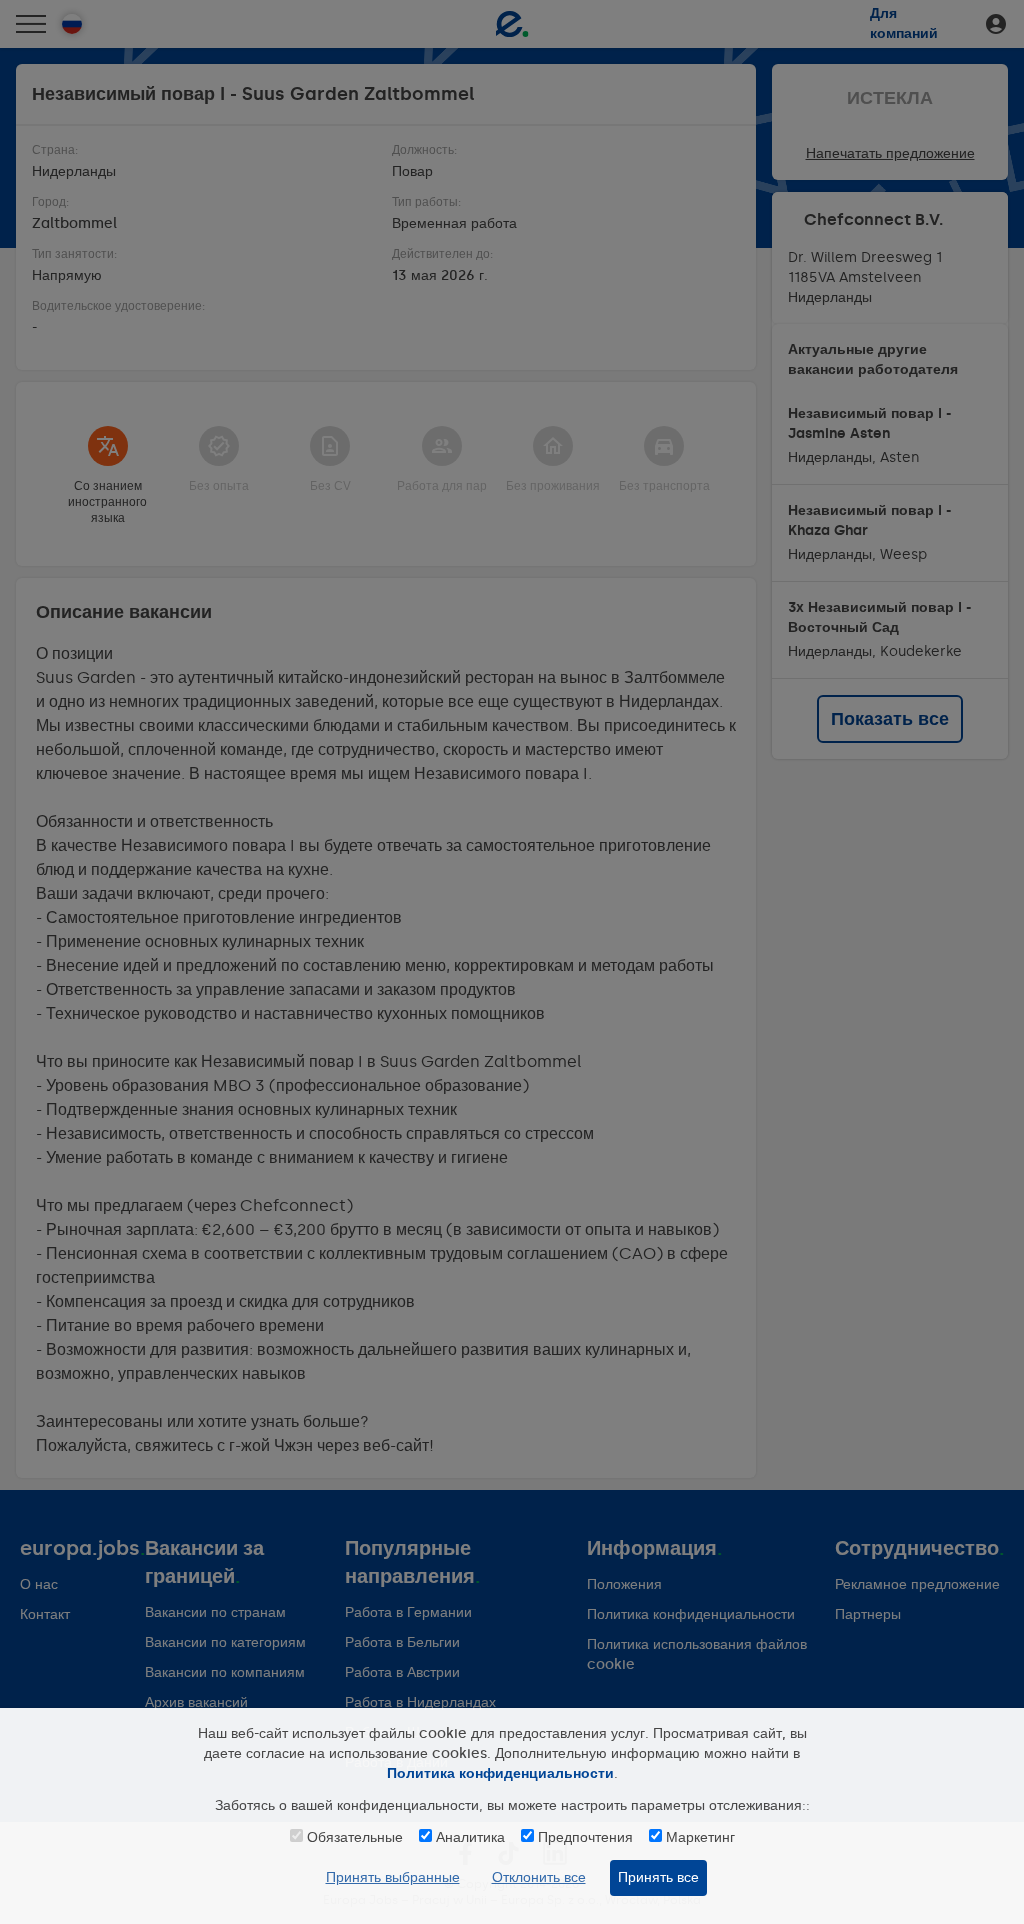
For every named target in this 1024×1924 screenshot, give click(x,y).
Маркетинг (700, 1837)
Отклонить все (539, 1877)
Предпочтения (585, 1837)
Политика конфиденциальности (500, 1773)
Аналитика (470, 1837)
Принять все (658, 1877)
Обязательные (355, 1837)
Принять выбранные (393, 1877)
